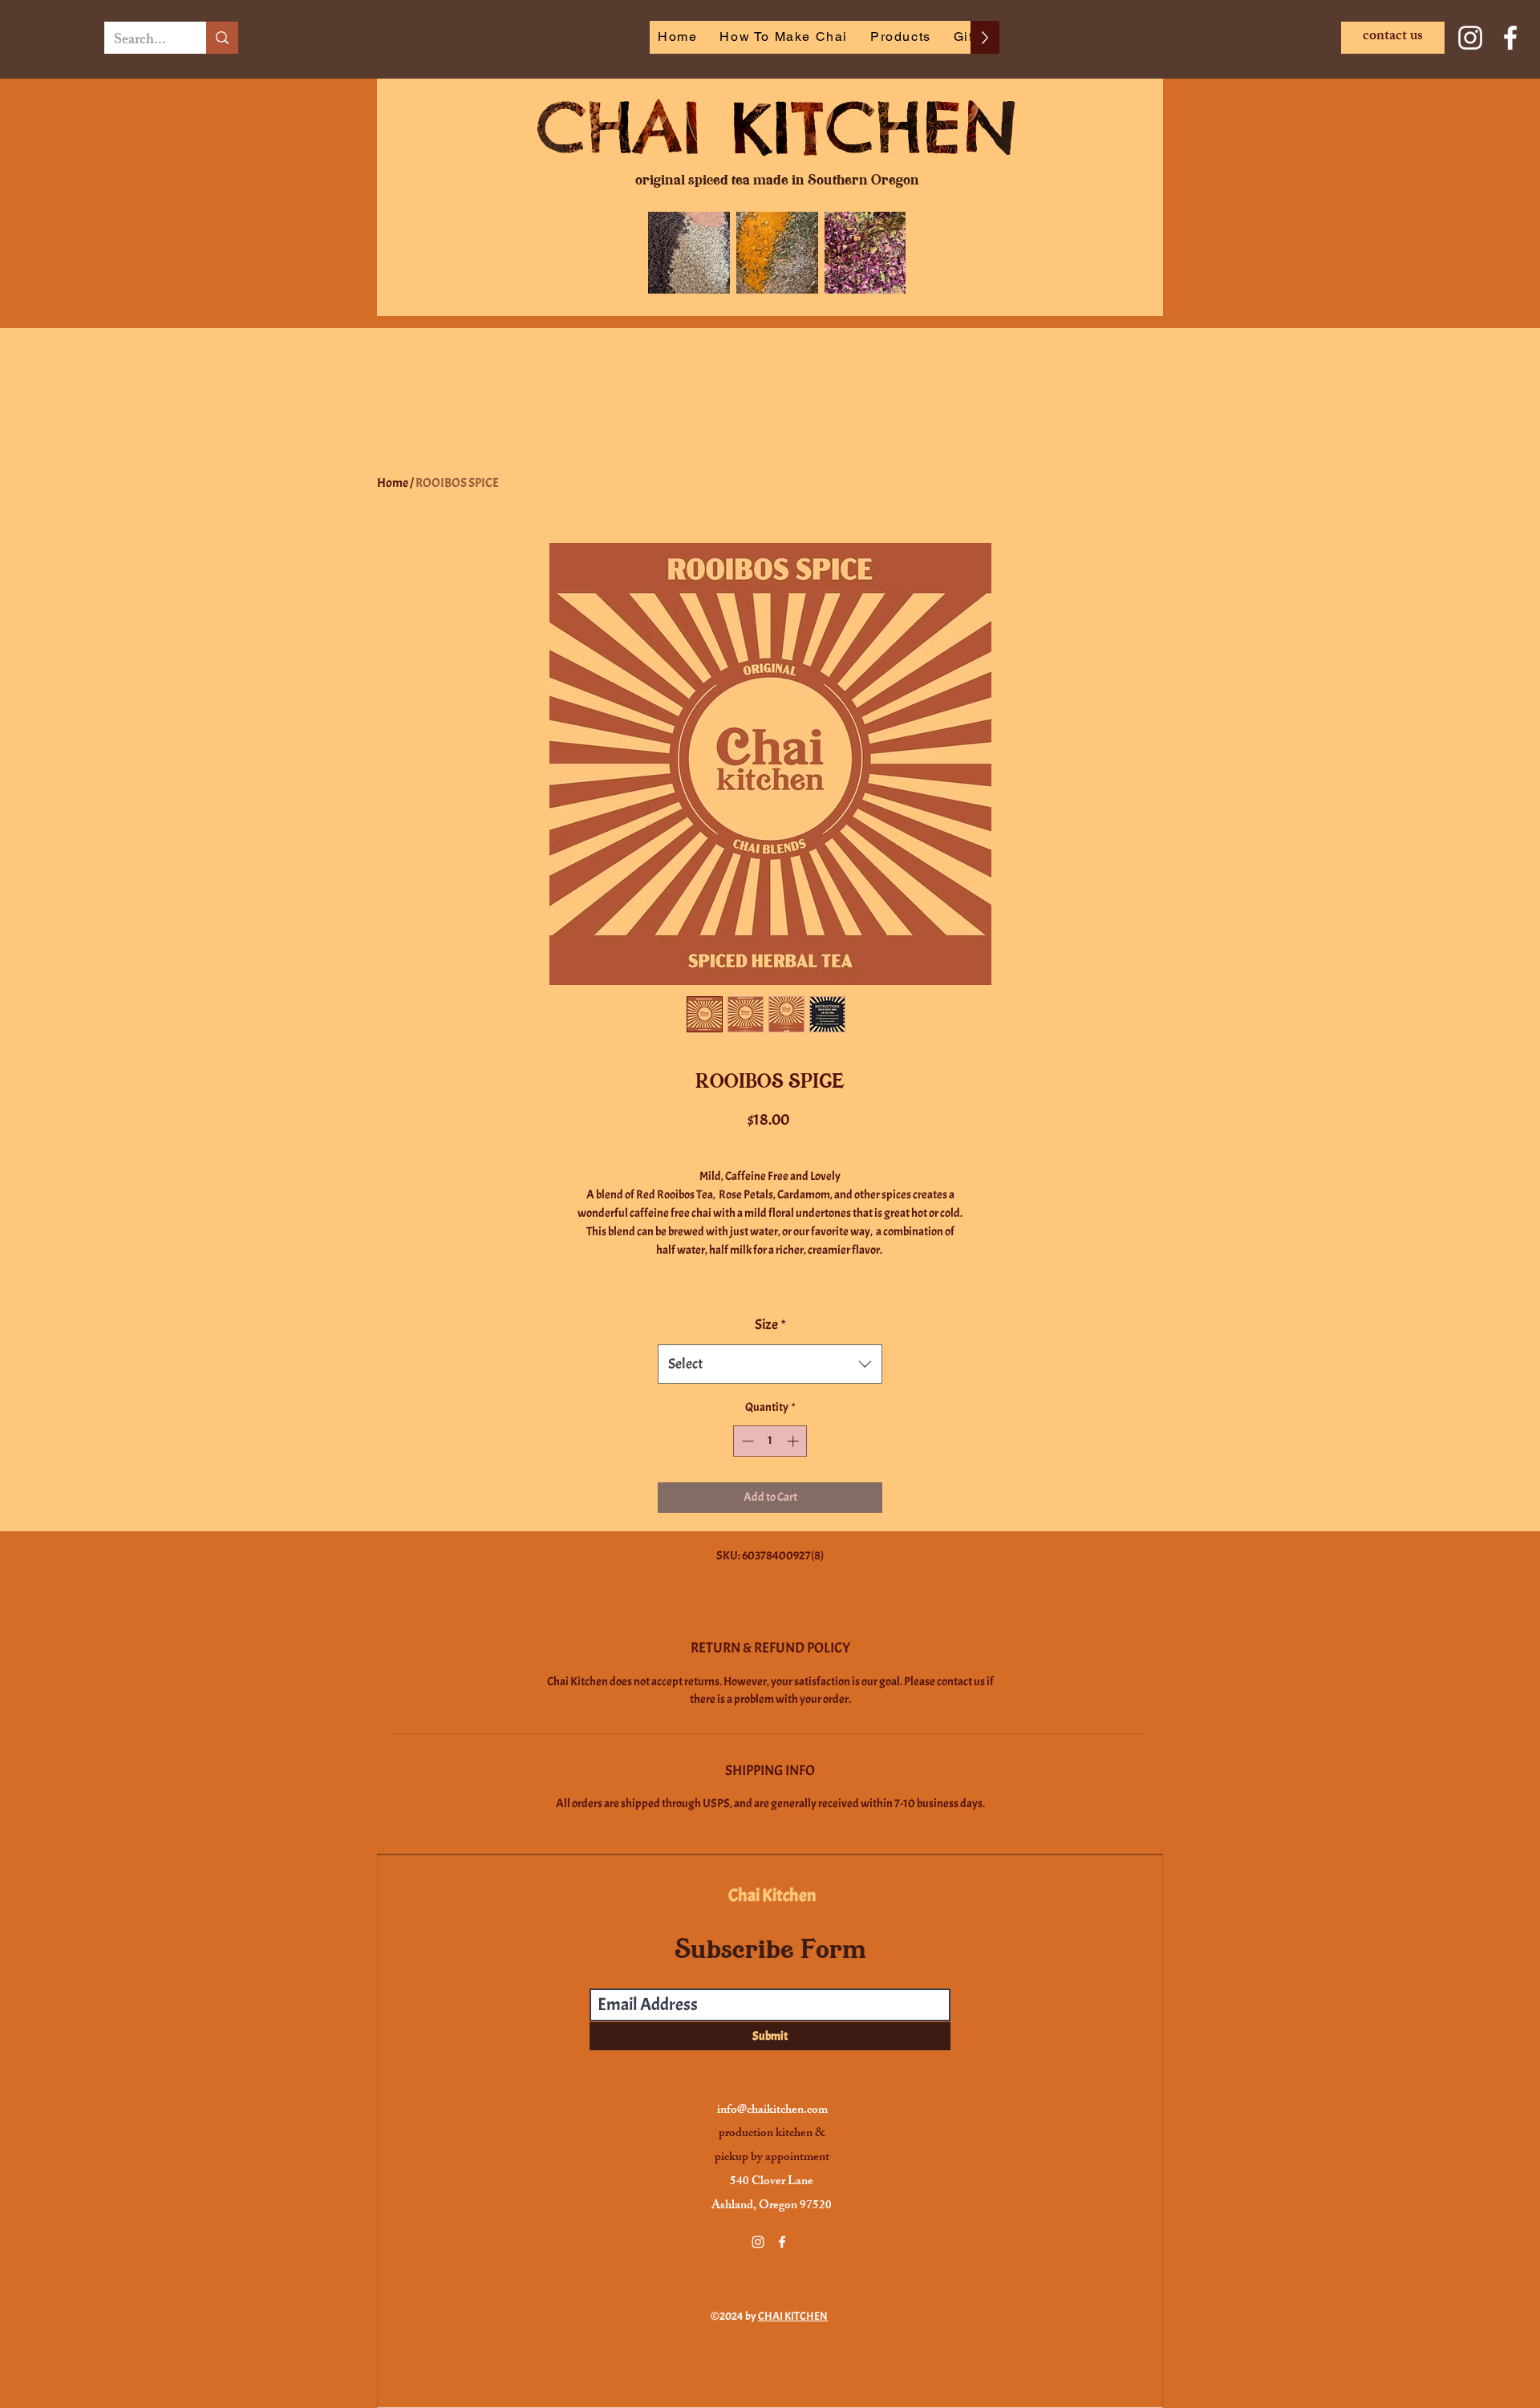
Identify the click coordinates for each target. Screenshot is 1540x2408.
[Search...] (222, 38)
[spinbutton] (770, 1441)
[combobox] (770, 1364)
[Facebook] (1510, 38)
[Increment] (794, 1441)
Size (770, 1325)
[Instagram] (1470, 38)
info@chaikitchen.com (772, 2111)
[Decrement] (746, 1441)
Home (393, 483)
